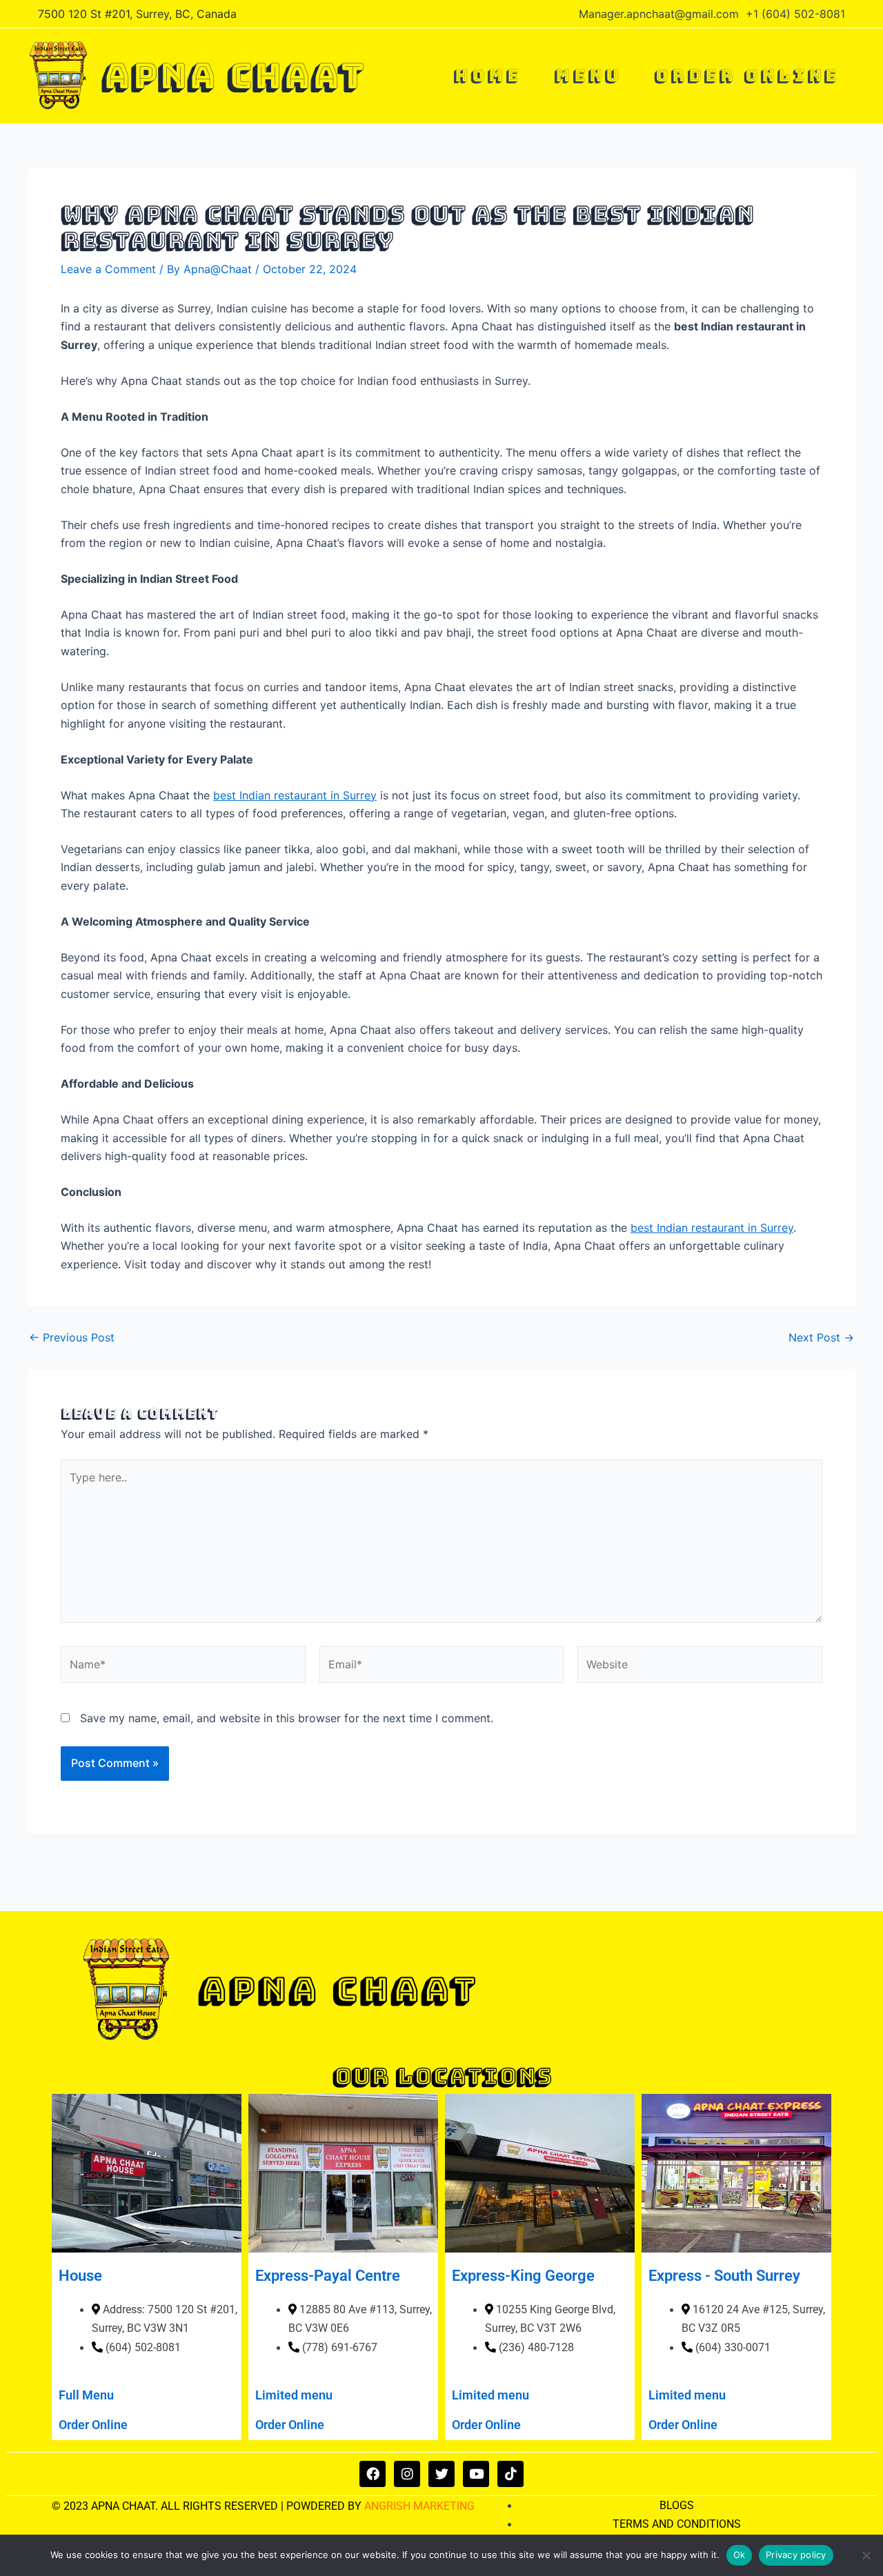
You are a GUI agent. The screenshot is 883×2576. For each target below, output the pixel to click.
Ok (740, 2555)
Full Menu (86, 2395)
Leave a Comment (108, 269)
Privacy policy (796, 2555)
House (80, 2276)
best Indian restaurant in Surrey (295, 795)
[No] (866, 2555)
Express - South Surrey (724, 2276)
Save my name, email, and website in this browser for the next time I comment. (287, 1718)
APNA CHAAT (232, 76)
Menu (587, 76)
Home (487, 76)
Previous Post (72, 1337)
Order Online (93, 2425)
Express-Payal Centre (328, 2276)
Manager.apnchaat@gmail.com (659, 14)
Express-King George (523, 2276)
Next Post (821, 1337)
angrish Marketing (419, 2506)
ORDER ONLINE (746, 76)
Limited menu (294, 2395)
